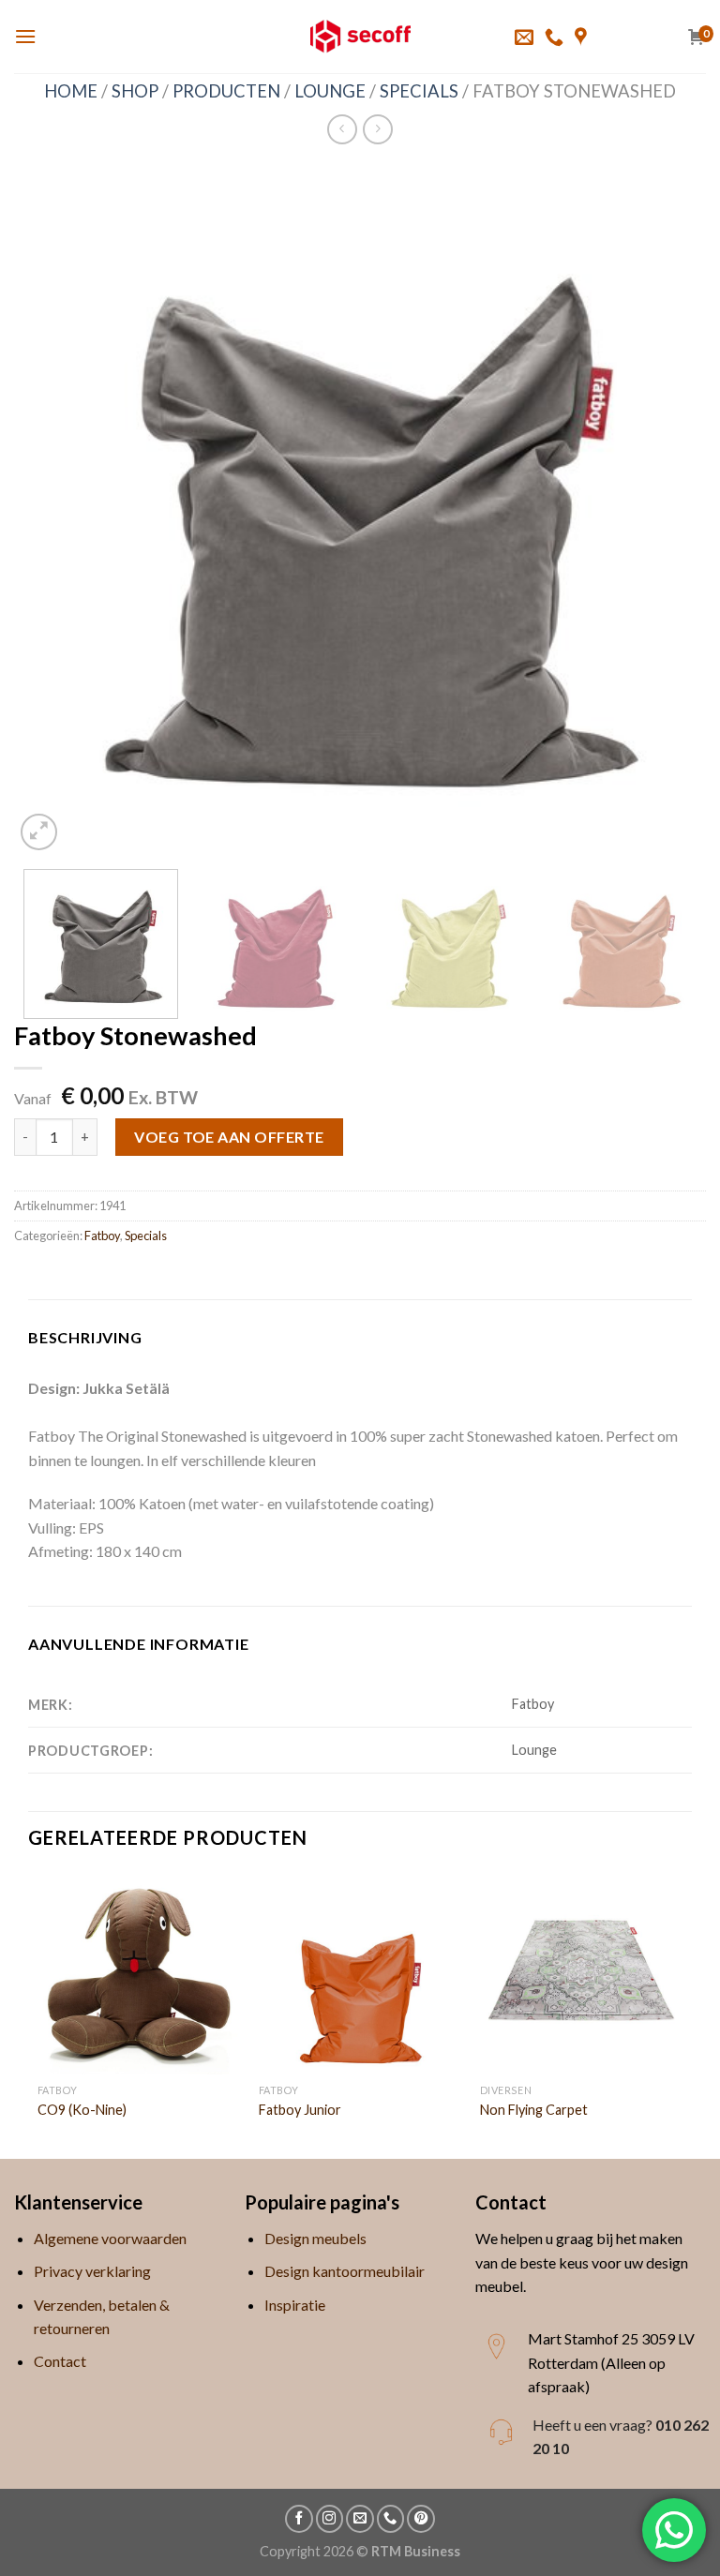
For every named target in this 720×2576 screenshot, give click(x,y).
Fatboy (102, 1236)
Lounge (330, 91)
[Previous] (52, 509)
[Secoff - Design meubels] (360, 37)
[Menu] (25, 36)
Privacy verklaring (92, 2271)
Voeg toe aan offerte (229, 1137)
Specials (419, 91)
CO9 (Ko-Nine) (82, 2110)
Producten (226, 91)
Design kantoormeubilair (345, 2271)
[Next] (668, 509)
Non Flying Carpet (534, 2110)
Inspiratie (295, 2305)
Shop (135, 91)
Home (71, 91)
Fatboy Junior (300, 2110)
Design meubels (315, 2238)
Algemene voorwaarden (110, 2238)
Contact (60, 2361)
